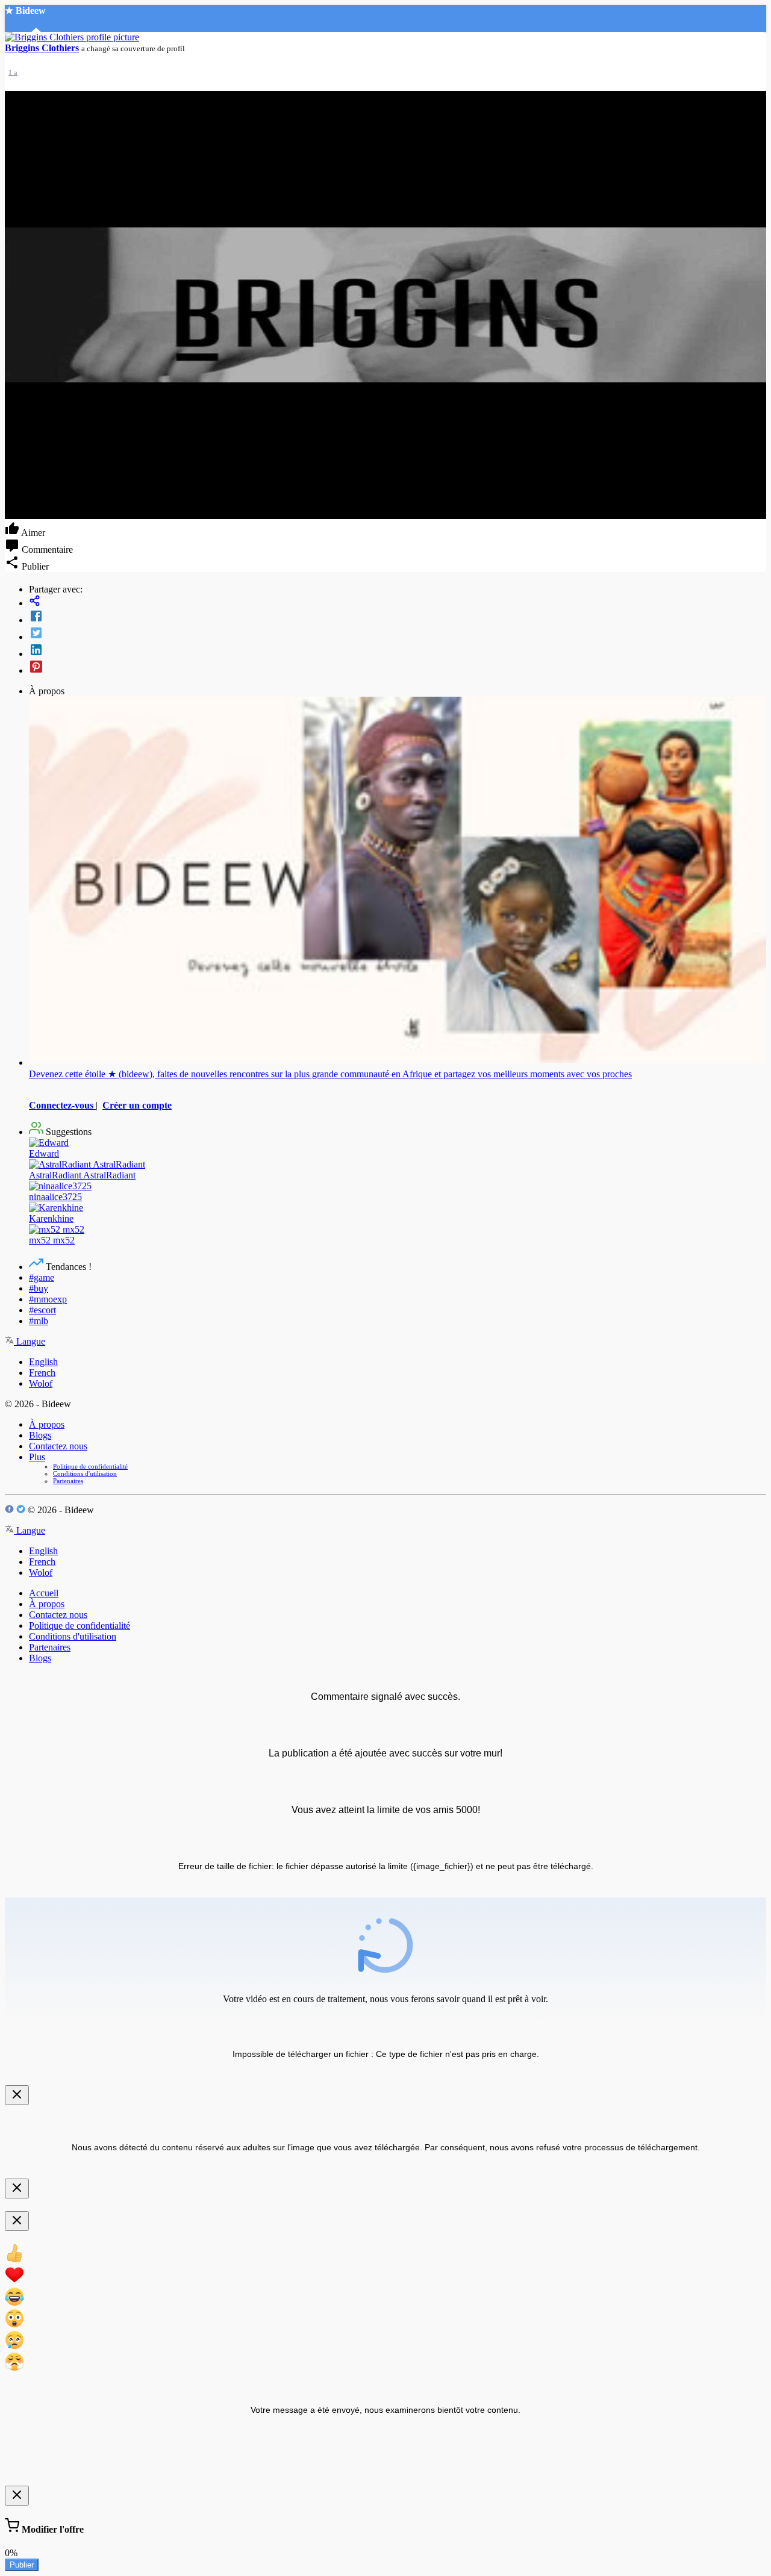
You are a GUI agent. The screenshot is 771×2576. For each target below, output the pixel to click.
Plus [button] (37, 1457)
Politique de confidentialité (90, 1466)
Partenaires (68, 1481)
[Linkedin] (398, 651)
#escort (42, 1310)
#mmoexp (48, 1299)
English (43, 1362)
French (42, 1373)
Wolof (41, 1383)
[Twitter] (398, 634)
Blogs (40, 1435)
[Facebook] (398, 617)
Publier (22, 2565)
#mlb (39, 1321)
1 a (13, 72)
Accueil (44, 1593)
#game (42, 1277)
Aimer (32, 533)
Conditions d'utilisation (85, 1473)
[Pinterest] (398, 668)
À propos (47, 1424)
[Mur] (398, 602)
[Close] (17, 2095)
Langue (30, 1341)
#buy (39, 1288)
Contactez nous (58, 1446)
